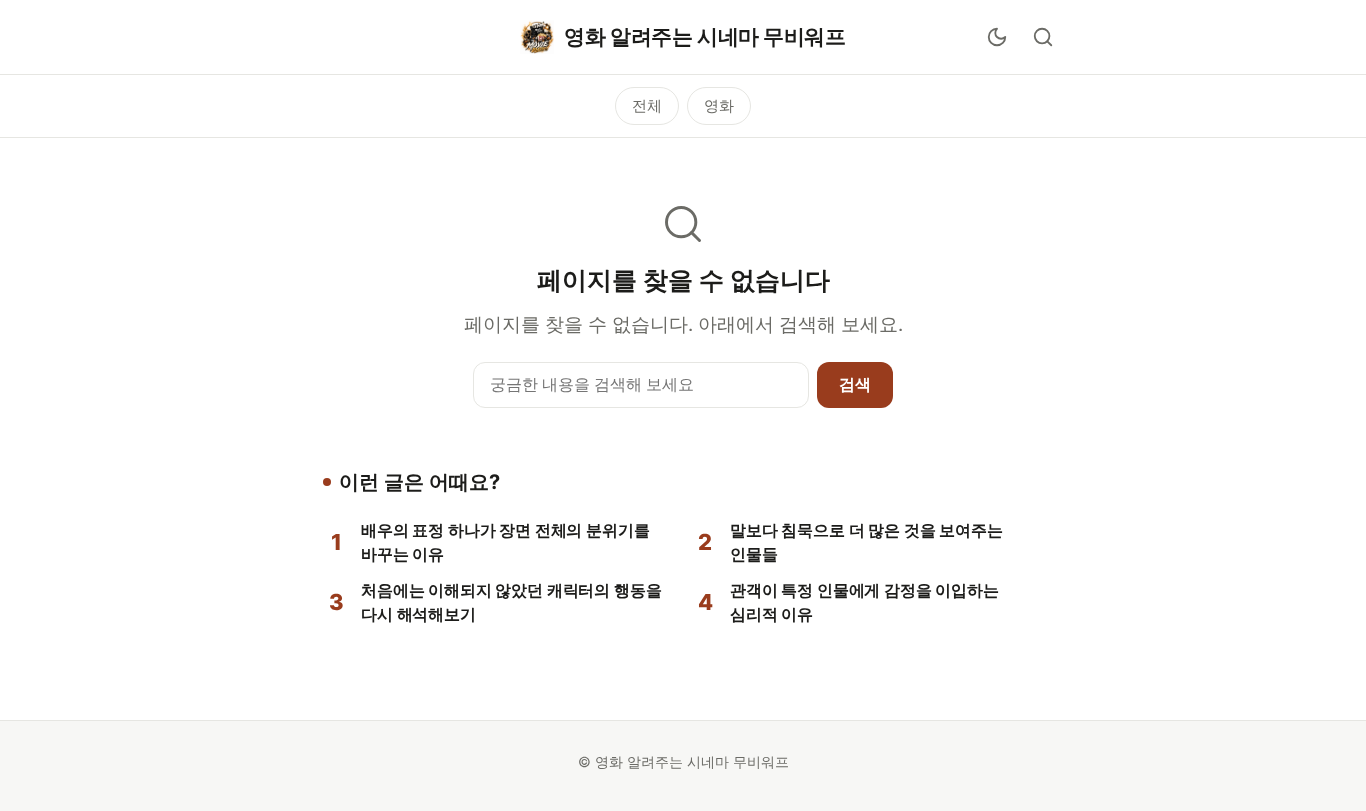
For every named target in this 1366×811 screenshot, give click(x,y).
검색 (855, 384)
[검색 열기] (1043, 37)
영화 (719, 105)
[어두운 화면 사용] (997, 37)
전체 (647, 105)
